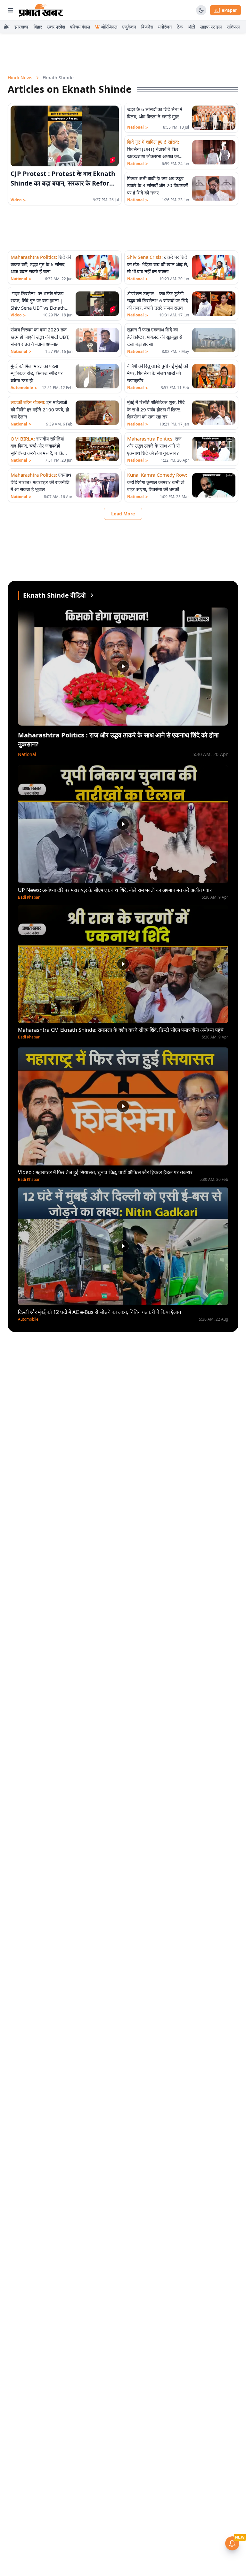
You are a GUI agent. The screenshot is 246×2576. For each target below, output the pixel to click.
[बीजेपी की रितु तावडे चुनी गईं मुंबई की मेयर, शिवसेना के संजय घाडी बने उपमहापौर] (214, 376)
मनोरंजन (165, 27)
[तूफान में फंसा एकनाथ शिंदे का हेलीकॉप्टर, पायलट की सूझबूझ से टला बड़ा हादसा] (214, 340)
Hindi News (20, 78)
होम (7, 27)
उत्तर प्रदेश (56, 27)
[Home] (41, 10)
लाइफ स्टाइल (211, 27)
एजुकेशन (129, 27)
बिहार (38, 27)
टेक (180, 27)
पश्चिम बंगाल (80, 27)
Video (18, 200)
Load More (123, 514)
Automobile (24, 388)
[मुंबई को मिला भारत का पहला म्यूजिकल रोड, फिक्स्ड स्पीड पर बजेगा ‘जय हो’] (97, 376)
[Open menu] (11, 10)
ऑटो (191, 27)
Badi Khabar (29, 897)
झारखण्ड (21, 27)
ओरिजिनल (109, 27)
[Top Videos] (92, 595)
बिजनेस (147, 27)
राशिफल (233, 27)
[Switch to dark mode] (201, 10)
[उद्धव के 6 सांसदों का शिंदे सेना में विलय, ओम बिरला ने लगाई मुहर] (214, 118)
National (138, 127)
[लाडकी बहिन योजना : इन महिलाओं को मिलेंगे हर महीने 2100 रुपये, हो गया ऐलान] (97, 413)
